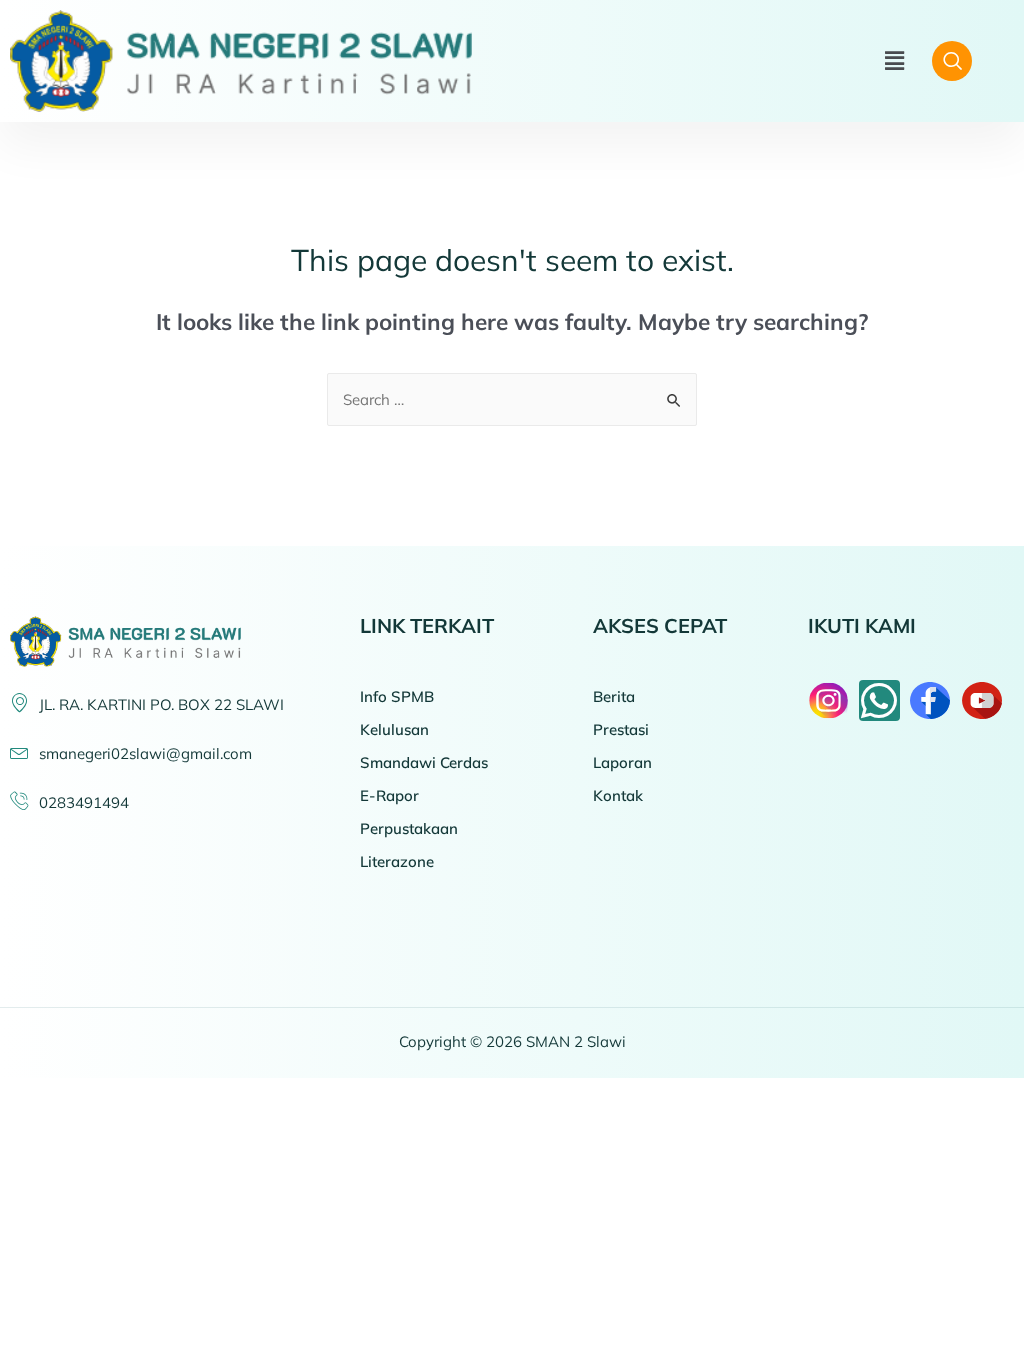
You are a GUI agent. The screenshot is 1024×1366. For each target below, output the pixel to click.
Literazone (397, 861)
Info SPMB (397, 696)
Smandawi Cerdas (424, 762)
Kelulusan (394, 729)
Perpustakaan (409, 828)
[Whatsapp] (879, 700)
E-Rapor (389, 795)
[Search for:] (512, 399)
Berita (614, 696)
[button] (894, 61)
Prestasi (621, 729)
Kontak (618, 795)
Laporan (622, 762)
